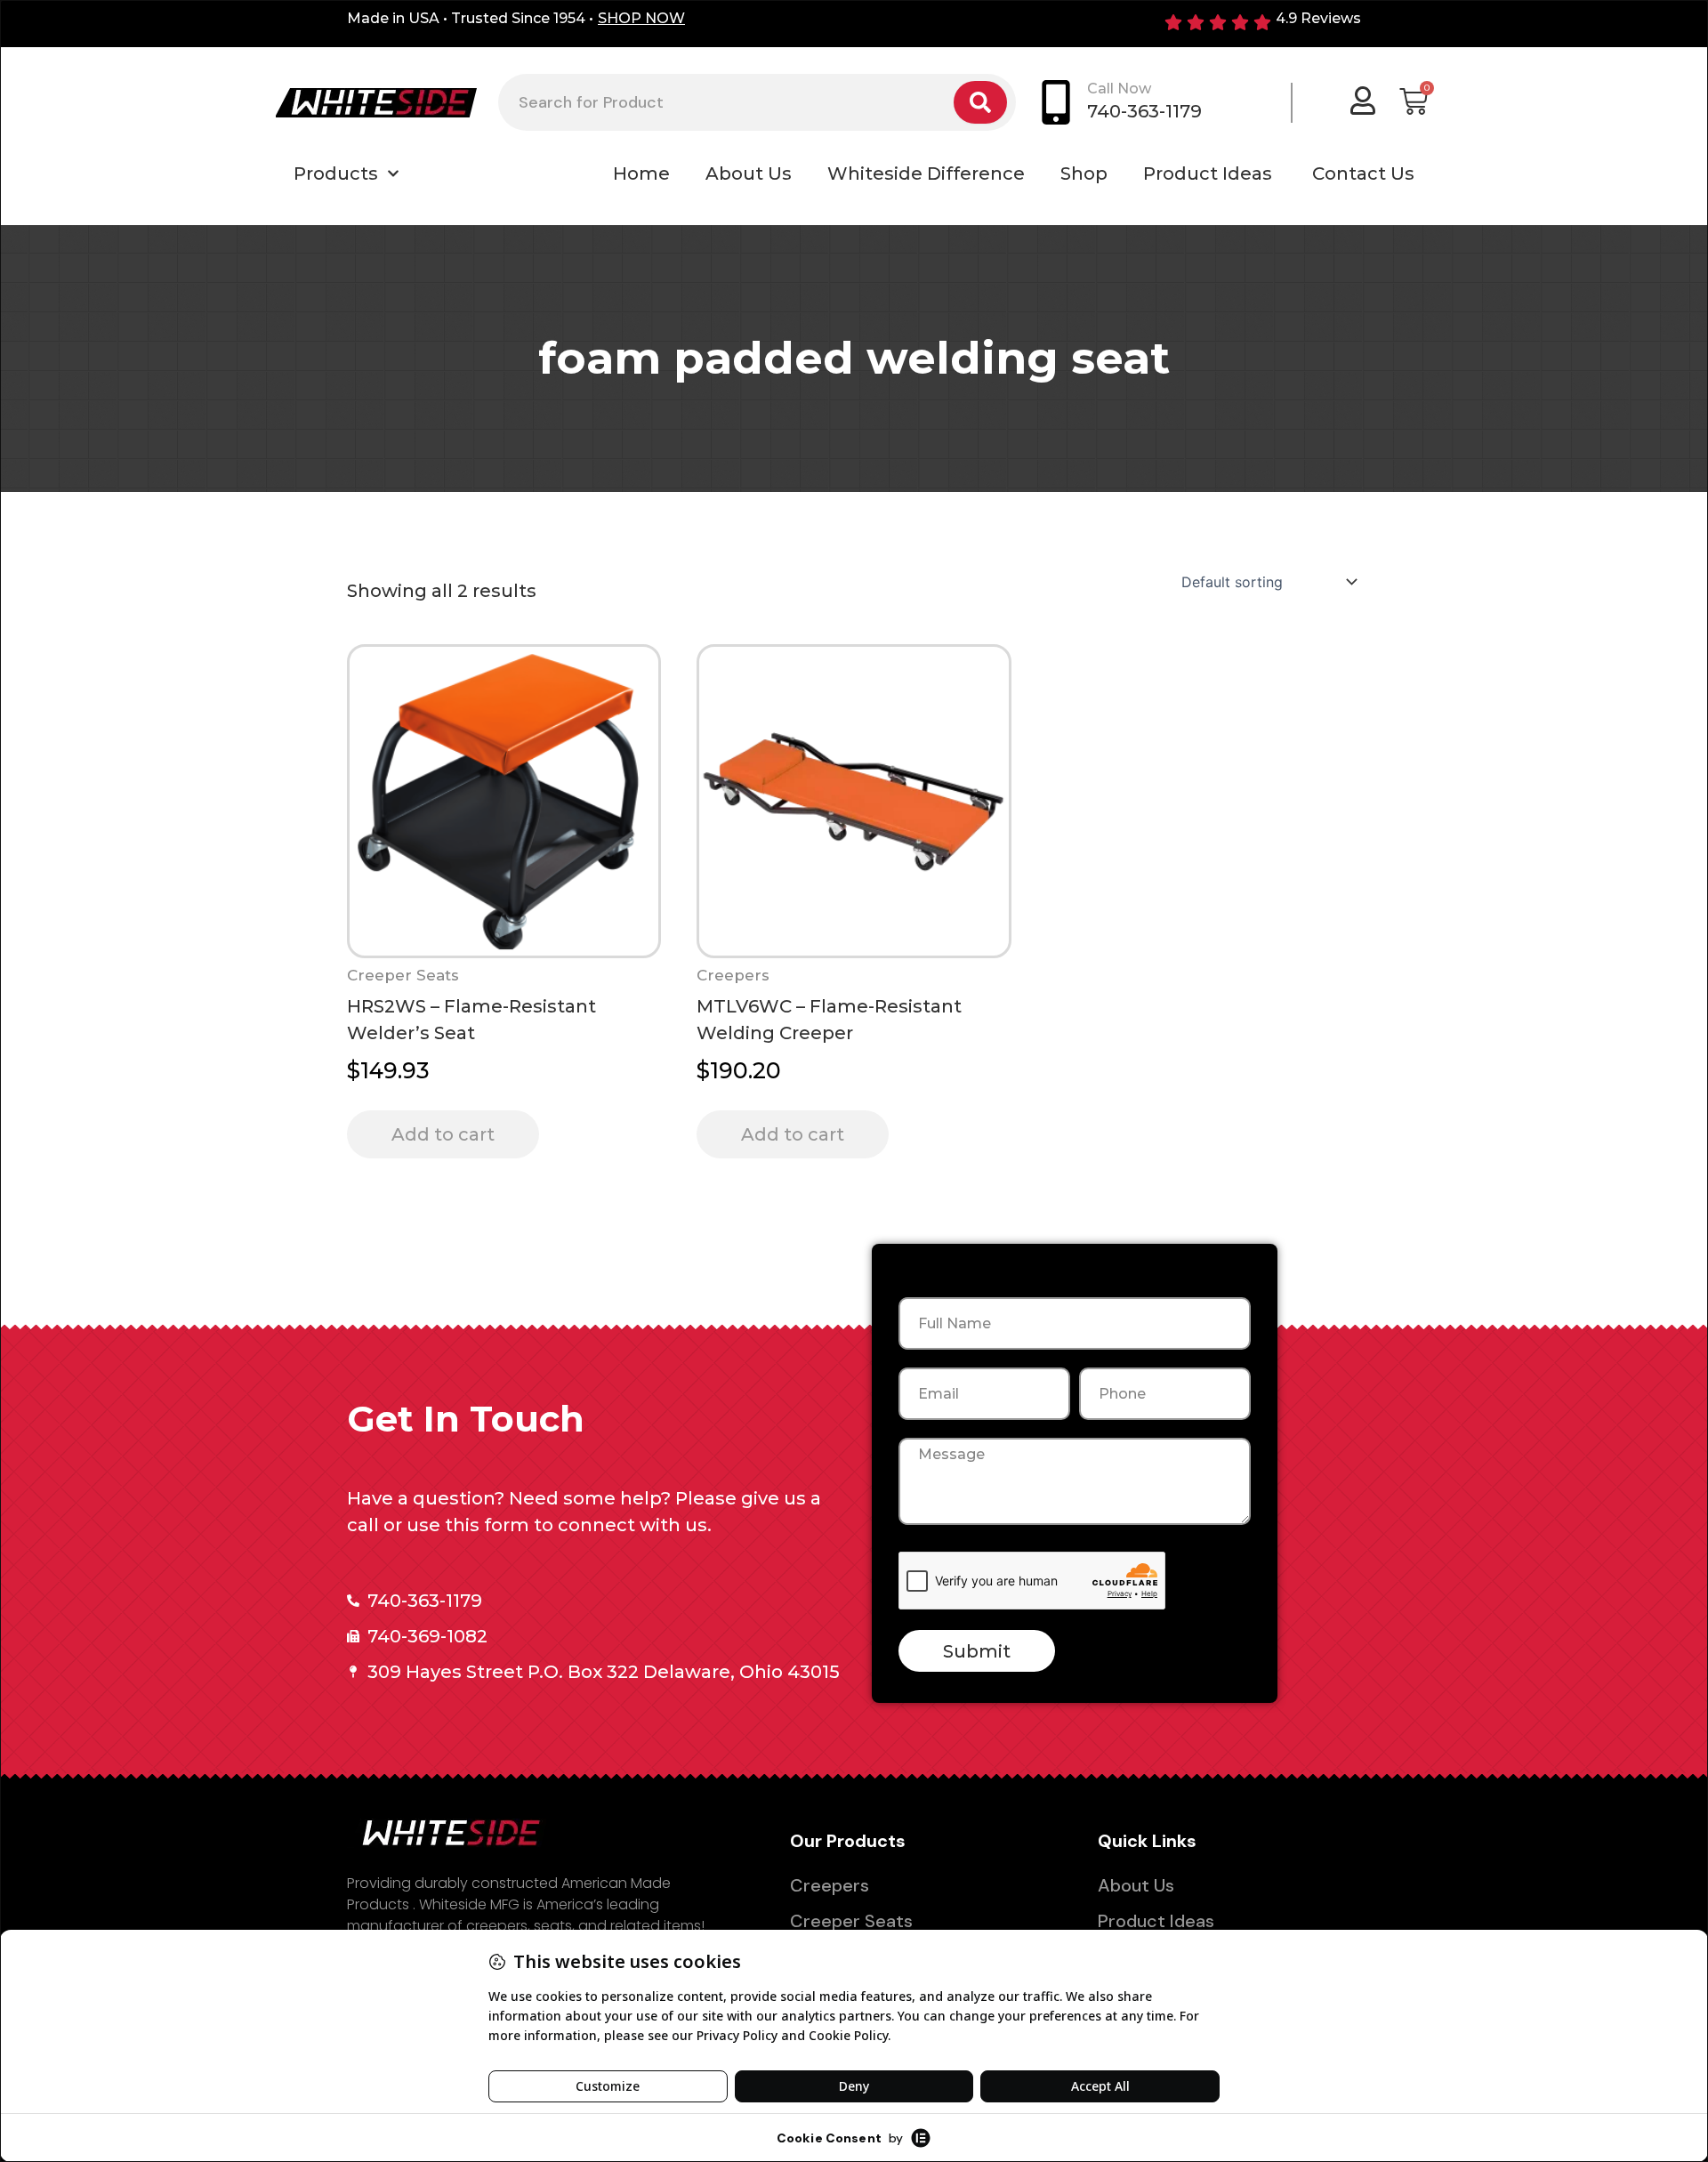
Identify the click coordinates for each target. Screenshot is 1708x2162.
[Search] (980, 102)
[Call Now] (1056, 102)
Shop (1084, 173)
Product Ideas (1210, 173)
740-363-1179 (1144, 111)
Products (336, 173)
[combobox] (726, 102)
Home (641, 173)
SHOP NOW (641, 18)
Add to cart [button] (443, 1134)
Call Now (1119, 89)
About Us (749, 173)
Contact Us (1363, 173)
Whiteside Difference (926, 173)
